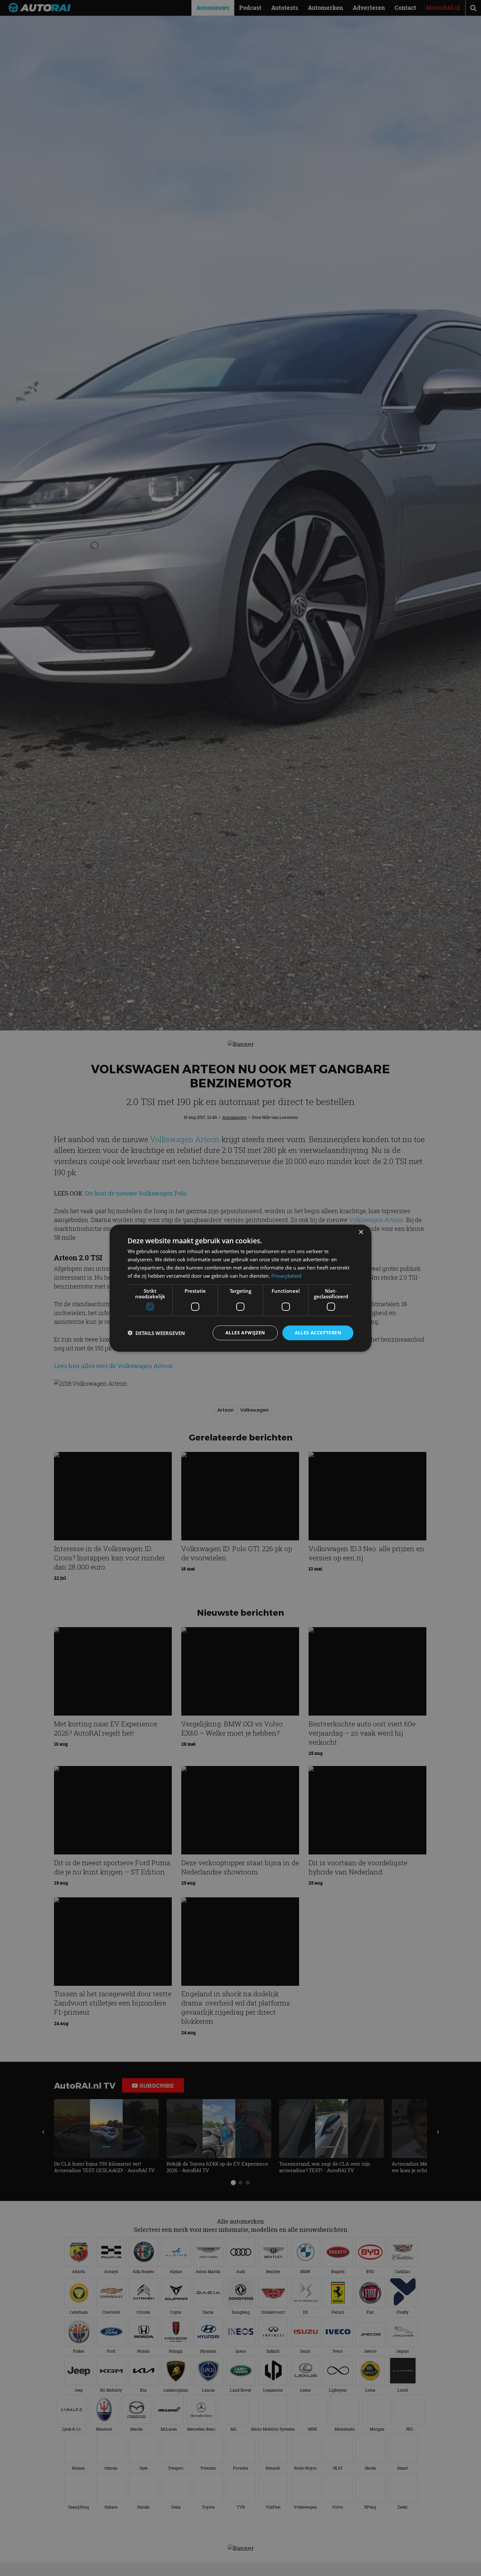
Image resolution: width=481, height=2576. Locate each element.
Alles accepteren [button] (318, 1333)
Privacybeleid (286, 1275)
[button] (156, 1333)
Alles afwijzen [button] (245, 1333)
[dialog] (240, 1288)
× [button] (361, 1232)
